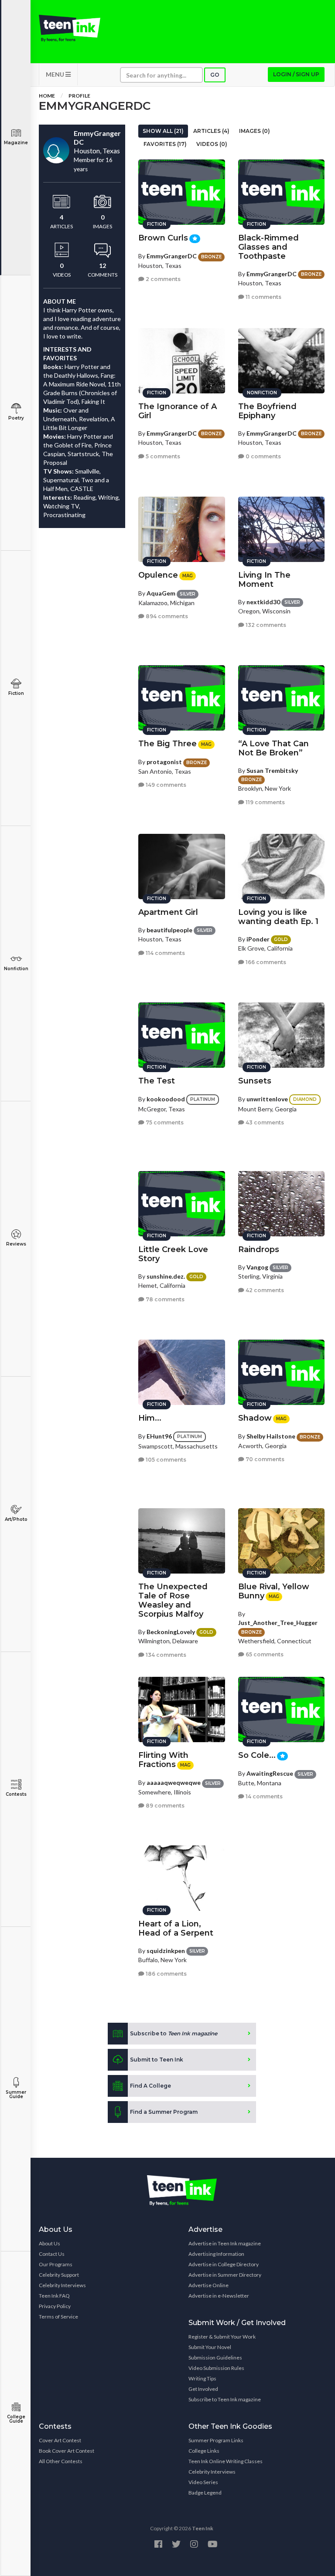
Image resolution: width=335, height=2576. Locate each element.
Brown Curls (163, 238)
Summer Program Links (216, 2440)
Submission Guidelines (215, 2358)
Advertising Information (216, 2254)
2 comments (162, 279)
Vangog (257, 1267)
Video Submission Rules (216, 2368)
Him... (150, 1418)
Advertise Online (209, 2285)
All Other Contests (61, 2461)
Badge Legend (205, 2493)
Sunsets (255, 1081)
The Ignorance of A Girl (178, 411)
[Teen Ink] (70, 28)
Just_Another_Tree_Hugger (278, 1623)
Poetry (16, 418)
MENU (56, 74)
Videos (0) (212, 144)
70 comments (264, 1459)
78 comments (164, 1299)
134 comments (165, 1655)
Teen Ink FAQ (54, 2296)
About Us (50, 2243)
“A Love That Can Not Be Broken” (273, 748)
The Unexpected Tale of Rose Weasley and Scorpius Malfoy (173, 1600)
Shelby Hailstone (271, 1436)
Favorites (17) (165, 144)
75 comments (164, 1122)
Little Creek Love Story (173, 1254)
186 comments (166, 1974)
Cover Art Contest (60, 2440)
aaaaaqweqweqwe (174, 1782)
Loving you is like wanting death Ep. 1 (278, 917)
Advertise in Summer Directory (225, 2275)
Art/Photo (16, 1519)
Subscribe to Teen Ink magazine (225, 2399)
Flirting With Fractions (163, 1760)
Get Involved (203, 2389)
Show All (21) (163, 131)
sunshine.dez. (166, 1276)
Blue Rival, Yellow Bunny (274, 1591)
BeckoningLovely (171, 1632)
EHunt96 (159, 1436)
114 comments (165, 953)
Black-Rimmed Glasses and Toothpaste (268, 247)
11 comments (263, 297)
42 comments (264, 1290)
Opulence (158, 575)
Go (215, 75)
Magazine (16, 143)
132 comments (265, 625)
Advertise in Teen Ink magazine (225, 2243)
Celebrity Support (59, 2275)
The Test (157, 1081)
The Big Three (167, 744)
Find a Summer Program (164, 2112)
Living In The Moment (264, 580)
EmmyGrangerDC (172, 256)
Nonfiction (16, 969)
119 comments (265, 802)
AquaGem (161, 593)
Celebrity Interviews (62, 2285)
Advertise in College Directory (224, 2264)
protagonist (164, 762)
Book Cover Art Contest (67, 2451)
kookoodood (166, 1099)
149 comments (165, 785)
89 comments (164, 1806)
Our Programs (56, 2264)
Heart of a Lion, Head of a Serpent (176, 1928)
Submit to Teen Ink (157, 2060)
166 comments (265, 962)
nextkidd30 (263, 602)
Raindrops (259, 1249)
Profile (79, 96)
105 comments (165, 1460)
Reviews (16, 1244)
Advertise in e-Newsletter (219, 2296)
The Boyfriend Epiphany (267, 411)
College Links (204, 2451)
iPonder (258, 939)
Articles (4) (211, 131)
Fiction (16, 693)
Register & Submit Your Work (222, 2337)
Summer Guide (16, 2094)
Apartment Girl (168, 912)
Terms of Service (58, 2317)
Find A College (150, 2086)
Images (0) (255, 131)
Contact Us (52, 2254)
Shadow (255, 1418)
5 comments (162, 456)
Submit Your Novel (210, 2347)
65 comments (264, 1654)
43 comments (264, 1122)
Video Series (203, 2482)
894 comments (166, 616)
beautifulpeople (169, 930)
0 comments (263, 456)
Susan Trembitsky (272, 770)
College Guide (16, 2419)
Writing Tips (202, 2378)
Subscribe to (174, 2033)
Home (47, 96)
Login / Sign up (296, 74)
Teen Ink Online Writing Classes (226, 2461)
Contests (16, 1794)
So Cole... (257, 1755)
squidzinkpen (166, 1951)
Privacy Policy (55, 2306)
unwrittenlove (267, 1099)
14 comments (263, 1796)
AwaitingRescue (270, 1773)
